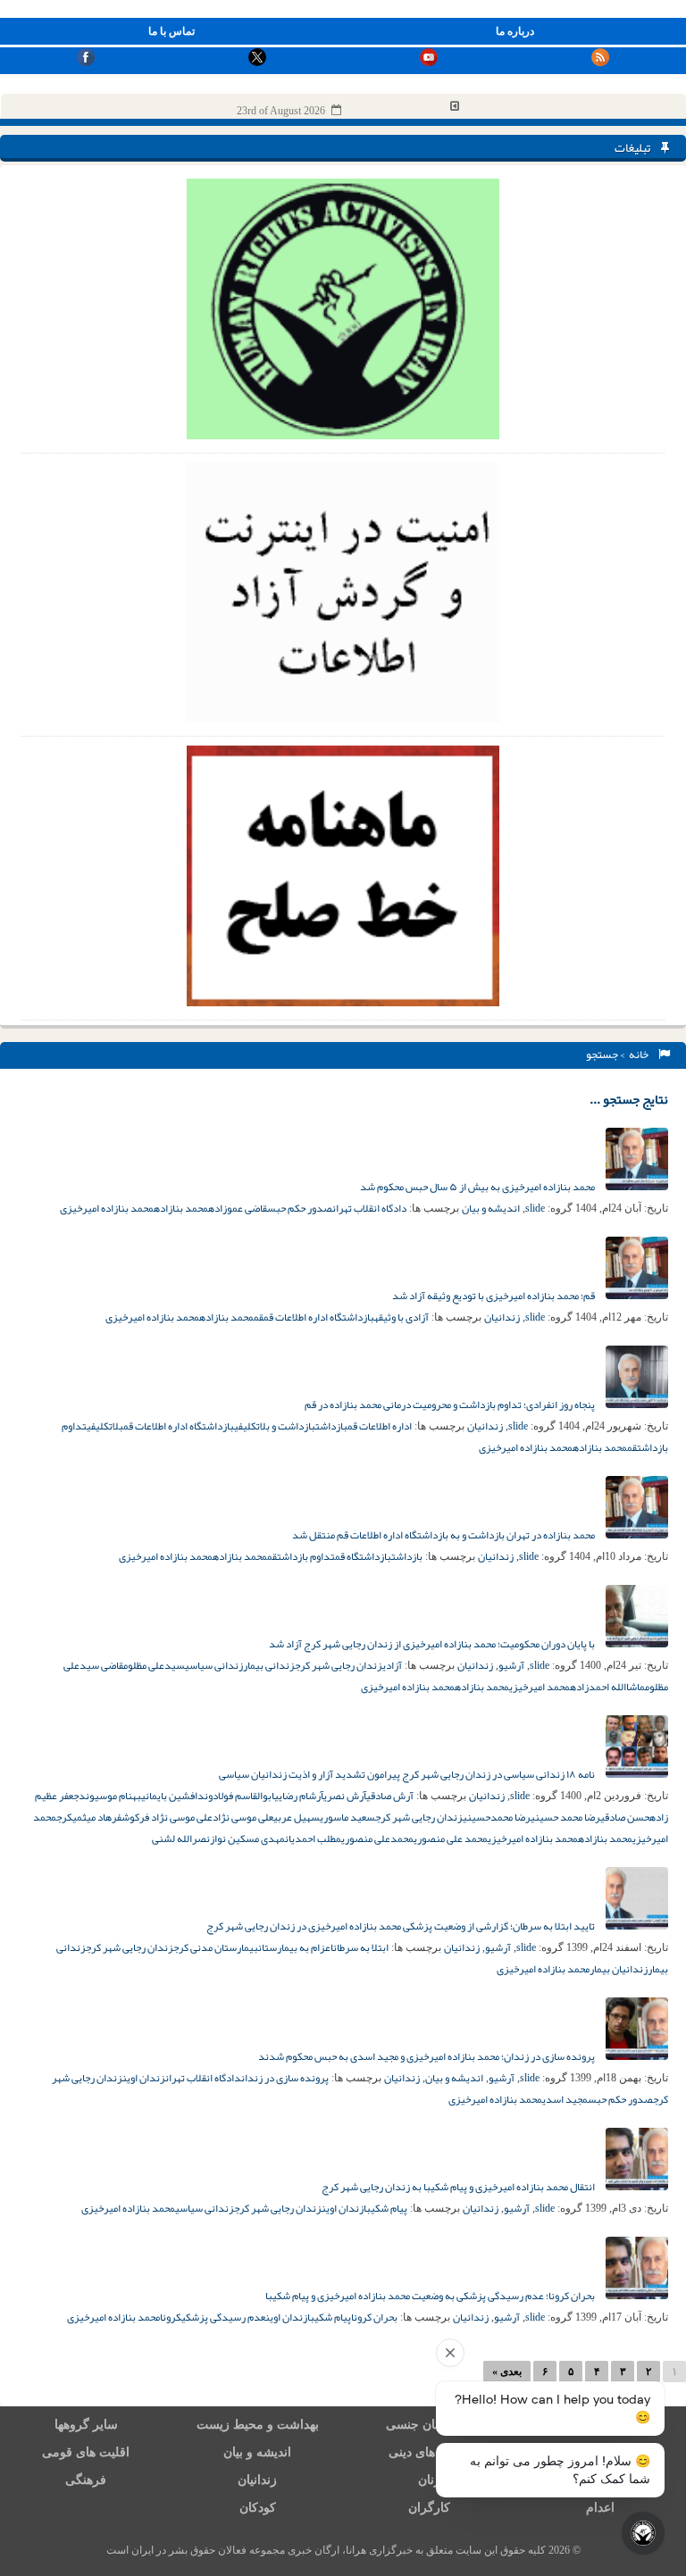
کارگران (429, 2508)
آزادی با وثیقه (402, 1317)
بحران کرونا (374, 2317)
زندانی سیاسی (214, 1665)
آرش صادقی (390, 1796)
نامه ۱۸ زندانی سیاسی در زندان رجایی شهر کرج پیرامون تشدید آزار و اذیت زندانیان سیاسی (408, 1774)
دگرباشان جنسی (429, 2425)
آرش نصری (345, 1796)
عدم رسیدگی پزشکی (223, 2317)
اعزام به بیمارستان (296, 1947)
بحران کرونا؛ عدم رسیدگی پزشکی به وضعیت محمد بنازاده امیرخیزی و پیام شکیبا (431, 2296)
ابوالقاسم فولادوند (236, 1796)
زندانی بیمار (269, 1665)
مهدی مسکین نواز (247, 1838)
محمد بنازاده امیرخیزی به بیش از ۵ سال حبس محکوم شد (478, 1187)
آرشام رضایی (299, 1796)
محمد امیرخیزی (540, 1687)
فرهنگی (86, 2480)
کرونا (171, 2317)
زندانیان (502, 1317)
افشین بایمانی (169, 1796)
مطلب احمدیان (313, 1838)
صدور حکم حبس (300, 1208)
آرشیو (511, 1665)
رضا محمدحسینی (497, 1817)
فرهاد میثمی (97, 1817)
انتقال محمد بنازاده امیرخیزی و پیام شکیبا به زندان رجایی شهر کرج (459, 2187)
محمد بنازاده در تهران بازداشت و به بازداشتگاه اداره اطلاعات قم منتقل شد (444, 1535)
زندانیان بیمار (619, 1969)
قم (259, 1317)
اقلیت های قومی (86, 2452)
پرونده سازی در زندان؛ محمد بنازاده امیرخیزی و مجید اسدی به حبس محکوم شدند (427, 2056)
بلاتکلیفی (105, 1426)
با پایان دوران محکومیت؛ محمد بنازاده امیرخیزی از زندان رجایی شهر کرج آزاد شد (433, 1644)
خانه (640, 1055)
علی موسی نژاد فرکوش (167, 1817)
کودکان (258, 2508)
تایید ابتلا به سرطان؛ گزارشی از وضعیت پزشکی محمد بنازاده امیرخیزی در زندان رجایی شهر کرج (402, 1926)
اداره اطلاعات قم (380, 1426)
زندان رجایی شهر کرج (339, 1665)
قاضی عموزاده (238, 1208)
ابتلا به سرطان (361, 1947)
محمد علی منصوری (451, 1838)
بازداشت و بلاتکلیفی (275, 1426)
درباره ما (515, 31)
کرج (64, 1817)
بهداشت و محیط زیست (258, 2425)
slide (535, 1208)
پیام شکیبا (385, 2208)
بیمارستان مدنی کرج (216, 1947)
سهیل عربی (297, 1817)
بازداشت (331, 1426)
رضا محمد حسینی (565, 1817)
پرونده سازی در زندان (285, 2078)
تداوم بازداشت (306, 1556)
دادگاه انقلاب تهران (369, 1208)
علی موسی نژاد (243, 1817)
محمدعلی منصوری (377, 1838)
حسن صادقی (625, 1817)
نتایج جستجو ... (629, 1099)
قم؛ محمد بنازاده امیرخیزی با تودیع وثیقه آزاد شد (494, 1296)
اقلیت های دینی (429, 2452)
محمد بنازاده (181, 1208)
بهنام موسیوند (110, 1796)
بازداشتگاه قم (363, 1556)
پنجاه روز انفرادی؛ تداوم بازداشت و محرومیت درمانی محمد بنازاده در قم (451, 1405)
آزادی (392, 1665)
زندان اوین (144, 2078)
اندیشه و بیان (491, 1208)
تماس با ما (171, 31)
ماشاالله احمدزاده (607, 1687)
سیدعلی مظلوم (154, 1665)
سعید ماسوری (347, 1817)
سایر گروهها (86, 2425)
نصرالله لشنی (181, 1838)
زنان (429, 2480)
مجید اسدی (565, 2099)
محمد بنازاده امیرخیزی (107, 1208)
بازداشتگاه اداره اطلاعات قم (319, 1317)
